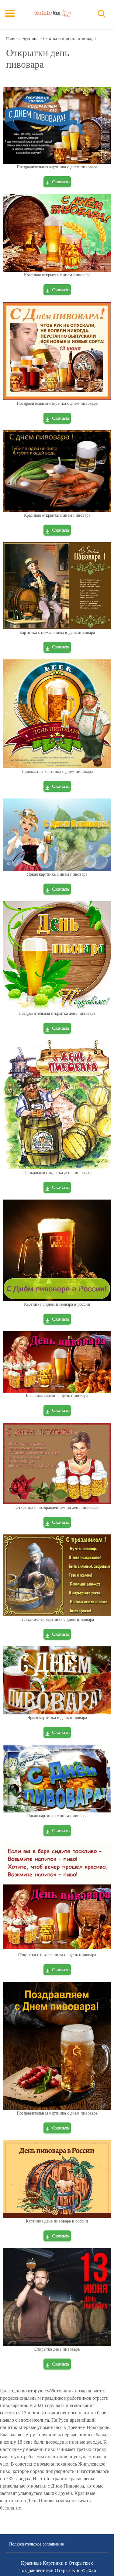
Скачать (61, 182)
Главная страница (22, 39)
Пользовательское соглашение (36, 2544)
